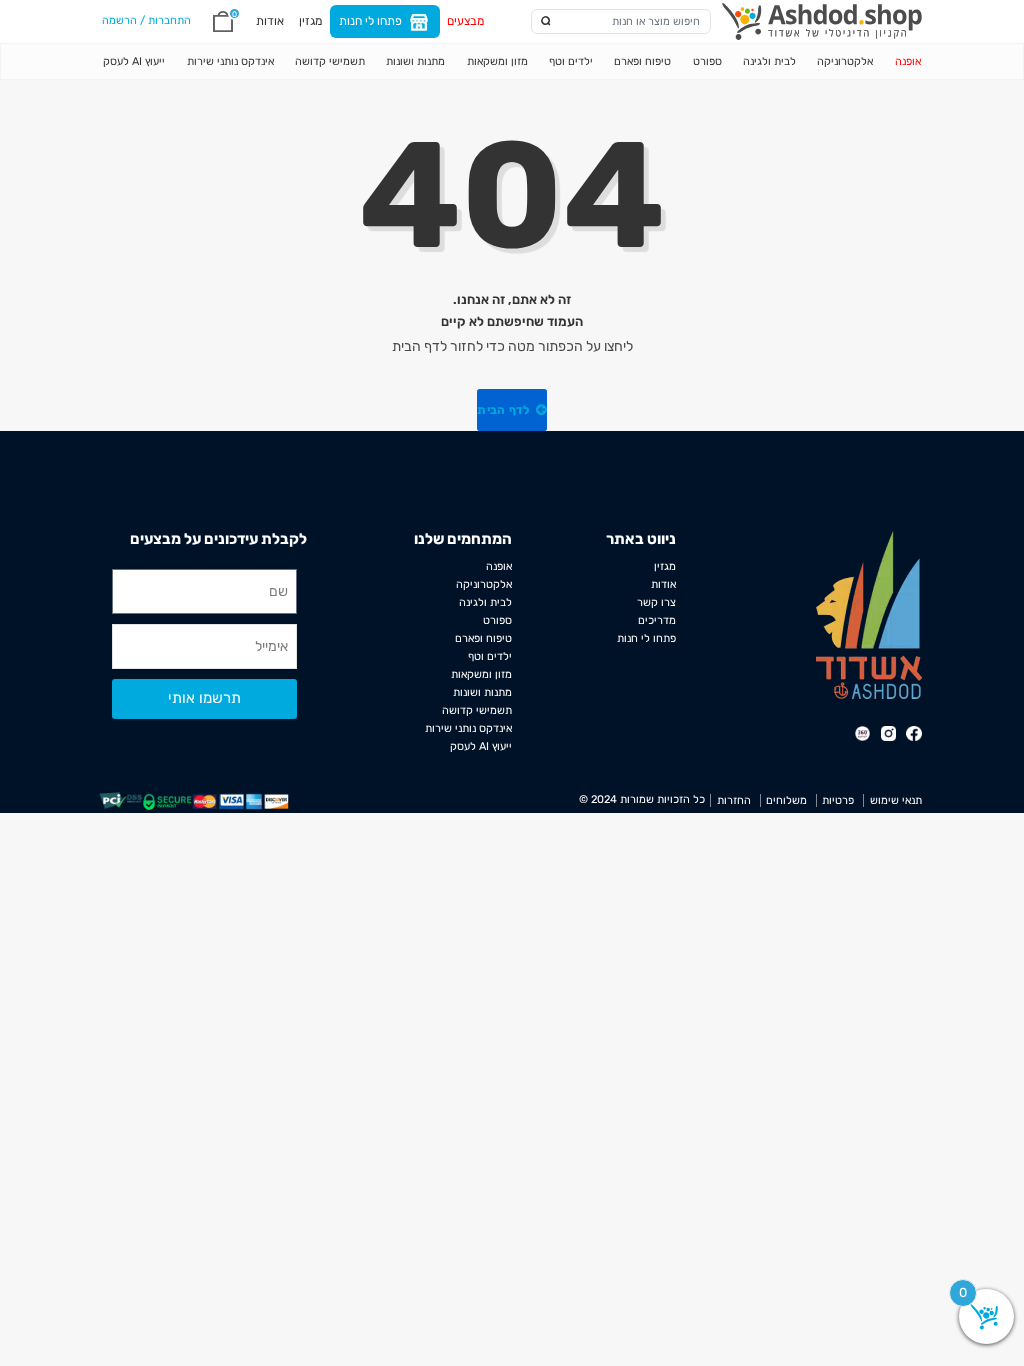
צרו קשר (656, 602)
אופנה (907, 61)
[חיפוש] (546, 21)
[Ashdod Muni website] (869, 614)
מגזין (310, 21)
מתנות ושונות (415, 61)
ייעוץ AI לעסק (134, 61)
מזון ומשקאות (497, 61)
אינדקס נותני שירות (230, 61)
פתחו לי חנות (370, 21)
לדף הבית (505, 410)
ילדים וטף (571, 61)
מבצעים (465, 21)
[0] (223, 21)
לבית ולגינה (769, 61)
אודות (270, 21)
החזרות (734, 800)
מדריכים (657, 620)
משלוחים (786, 800)
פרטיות (838, 800)
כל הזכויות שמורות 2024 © (642, 799)
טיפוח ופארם (642, 61)
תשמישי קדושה (330, 61)
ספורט (707, 61)
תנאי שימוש (896, 800)
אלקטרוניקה (845, 61)
